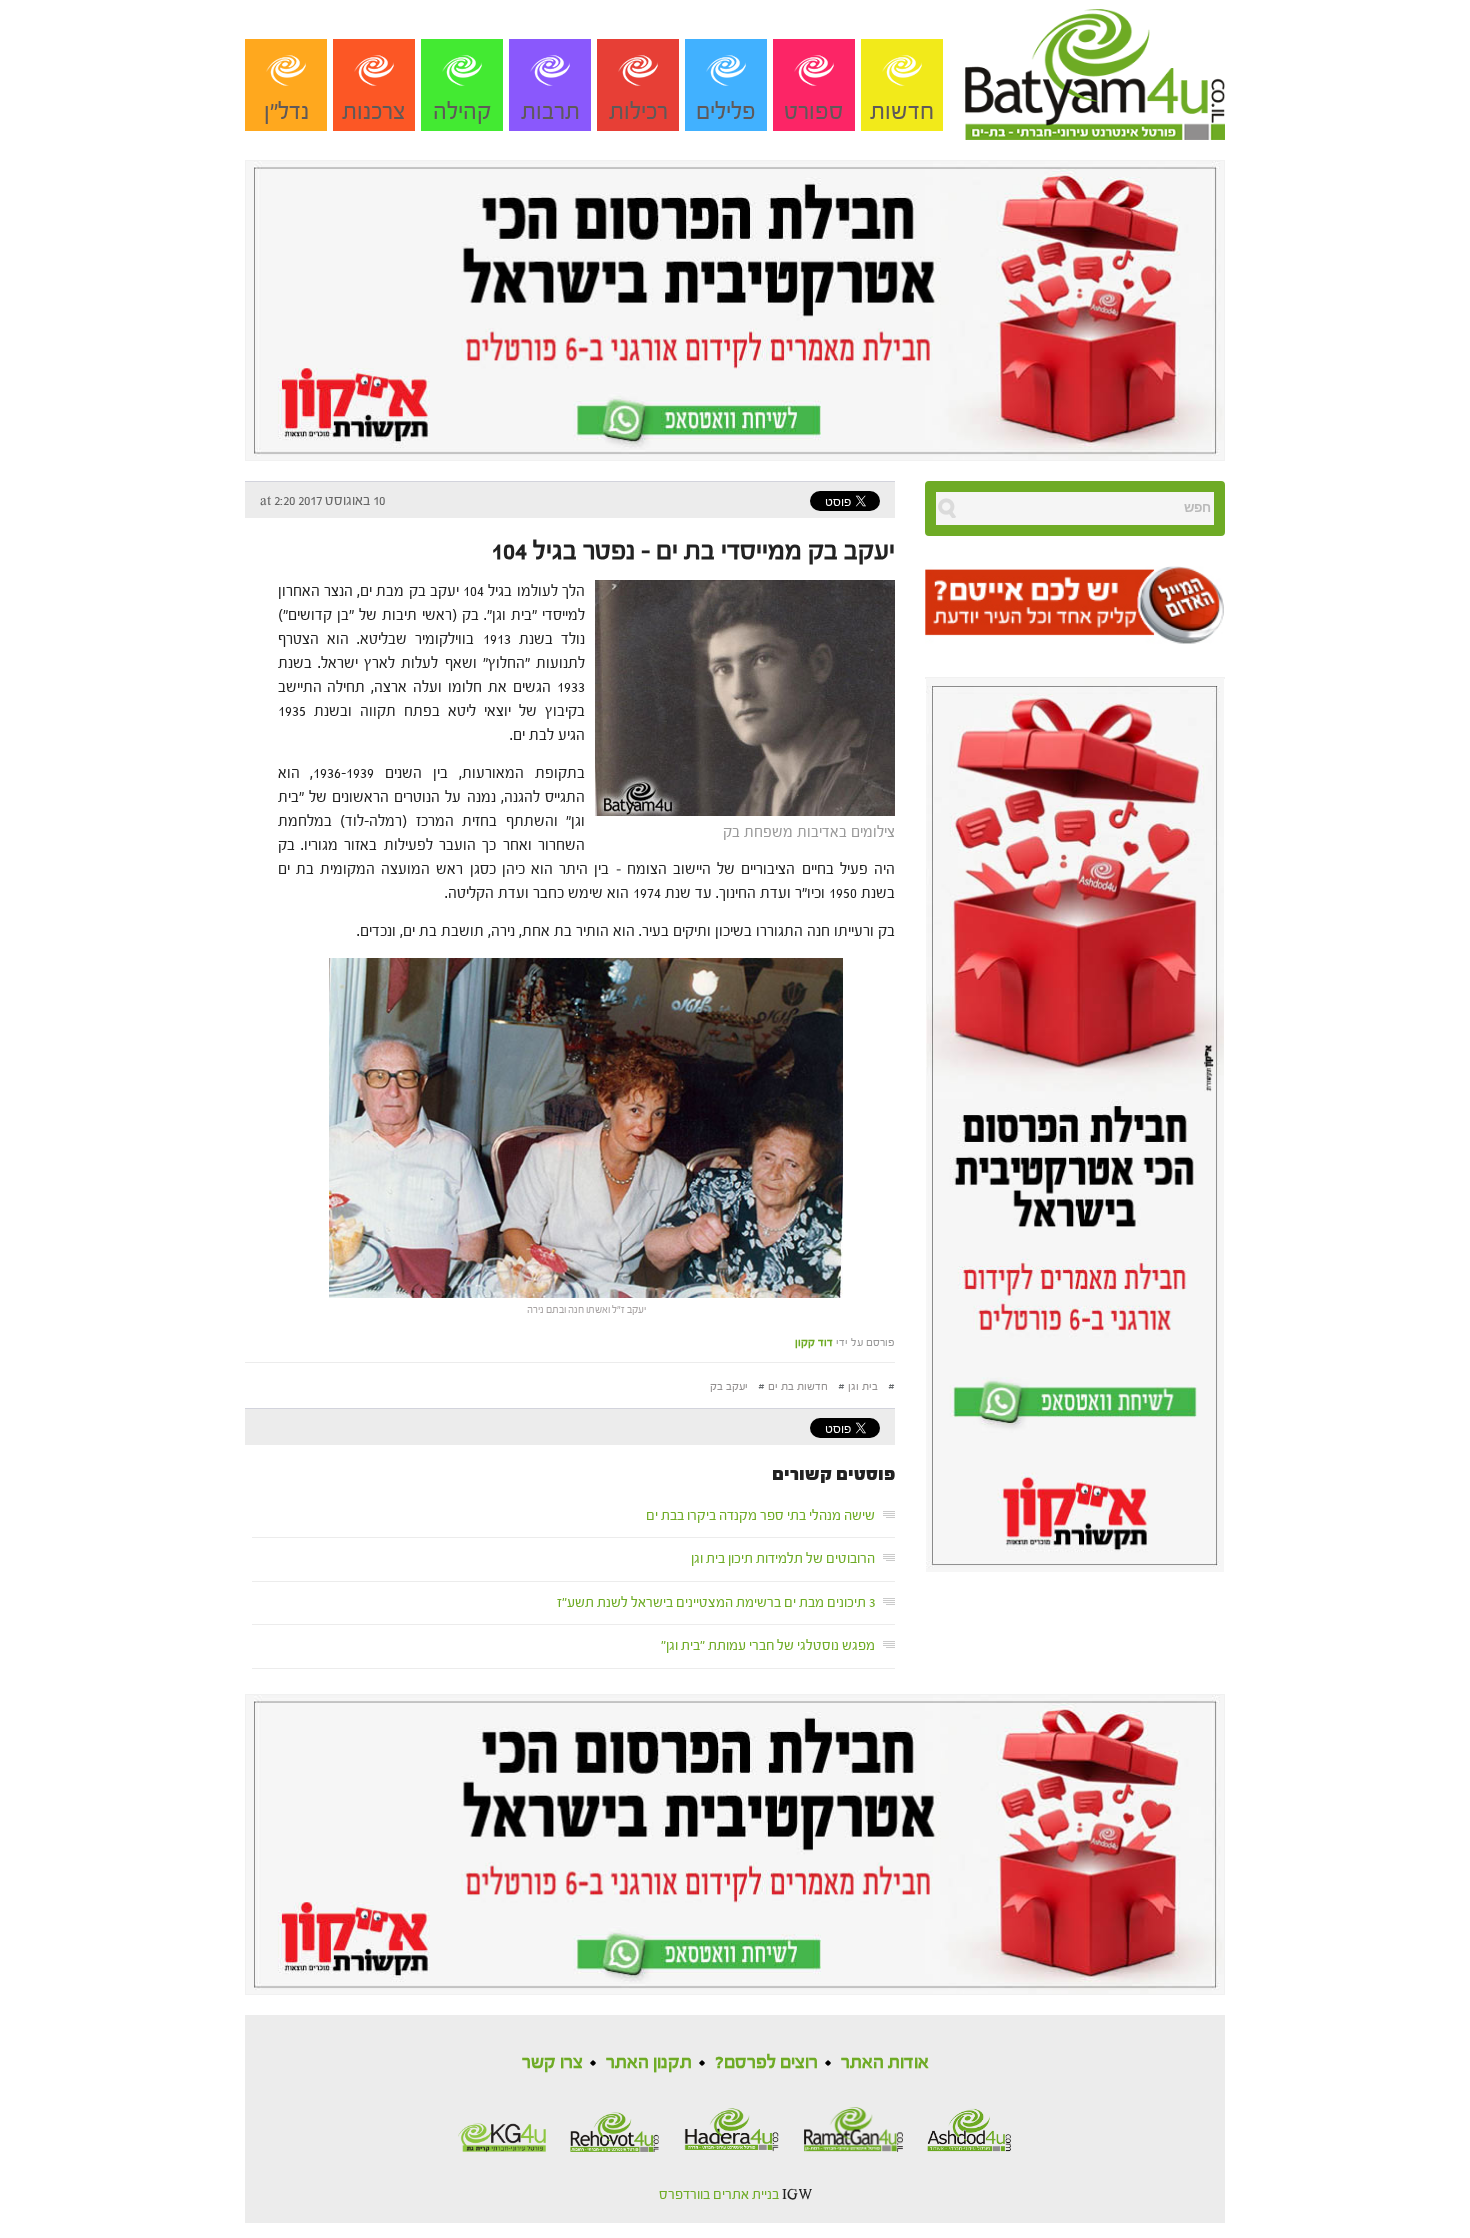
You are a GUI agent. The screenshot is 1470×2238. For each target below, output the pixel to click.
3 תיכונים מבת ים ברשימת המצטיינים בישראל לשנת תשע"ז (716, 1603)
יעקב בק (729, 1386)
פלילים (726, 111)
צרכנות (374, 111)
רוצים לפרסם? (766, 2062)
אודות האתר (885, 2062)
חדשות (902, 111)
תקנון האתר (649, 2062)
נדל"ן (286, 111)
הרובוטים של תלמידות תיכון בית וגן (783, 1559)
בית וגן (863, 1386)
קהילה (462, 111)
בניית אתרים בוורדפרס (719, 2195)
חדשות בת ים (798, 1386)
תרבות (550, 111)
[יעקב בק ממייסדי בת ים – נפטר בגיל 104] (740, 696)
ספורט (814, 111)
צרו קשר (552, 2062)
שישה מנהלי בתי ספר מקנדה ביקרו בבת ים (760, 1516)
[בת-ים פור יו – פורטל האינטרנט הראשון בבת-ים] (1095, 69)
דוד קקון (814, 1342)
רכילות (638, 111)
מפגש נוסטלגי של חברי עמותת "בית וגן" (768, 1646)
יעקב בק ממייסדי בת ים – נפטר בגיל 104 (693, 551)
